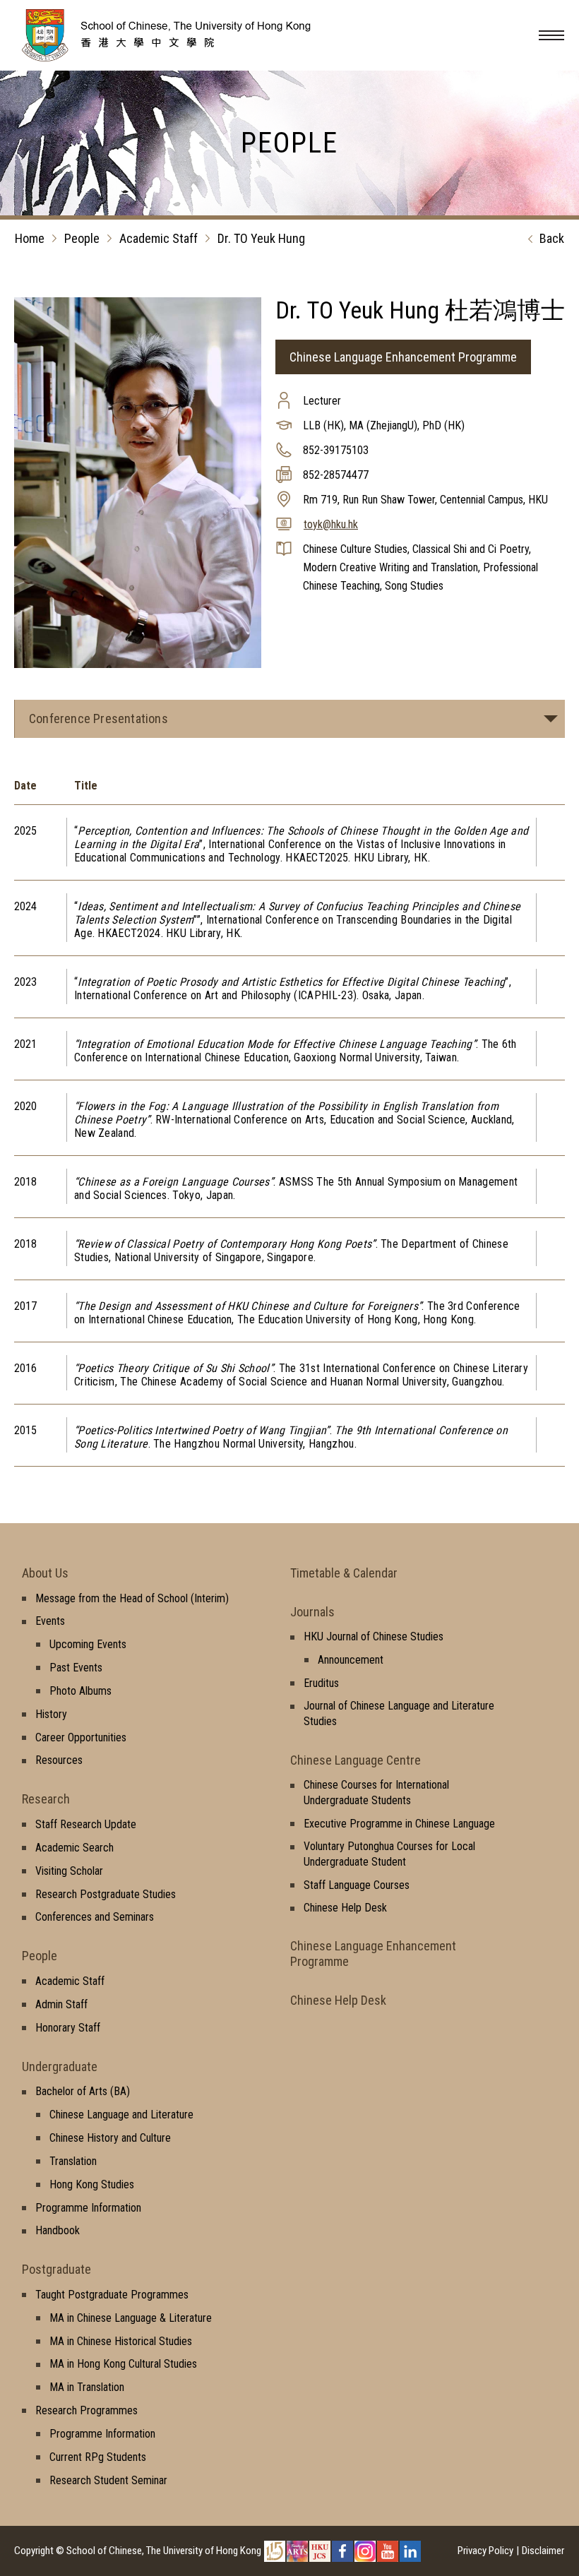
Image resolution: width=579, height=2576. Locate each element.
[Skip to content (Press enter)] (187, 57)
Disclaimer (543, 2551)
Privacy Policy (485, 2551)
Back (552, 238)
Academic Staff (159, 238)
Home (30, 238)
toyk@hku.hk (331, 524)
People (82, 238)
